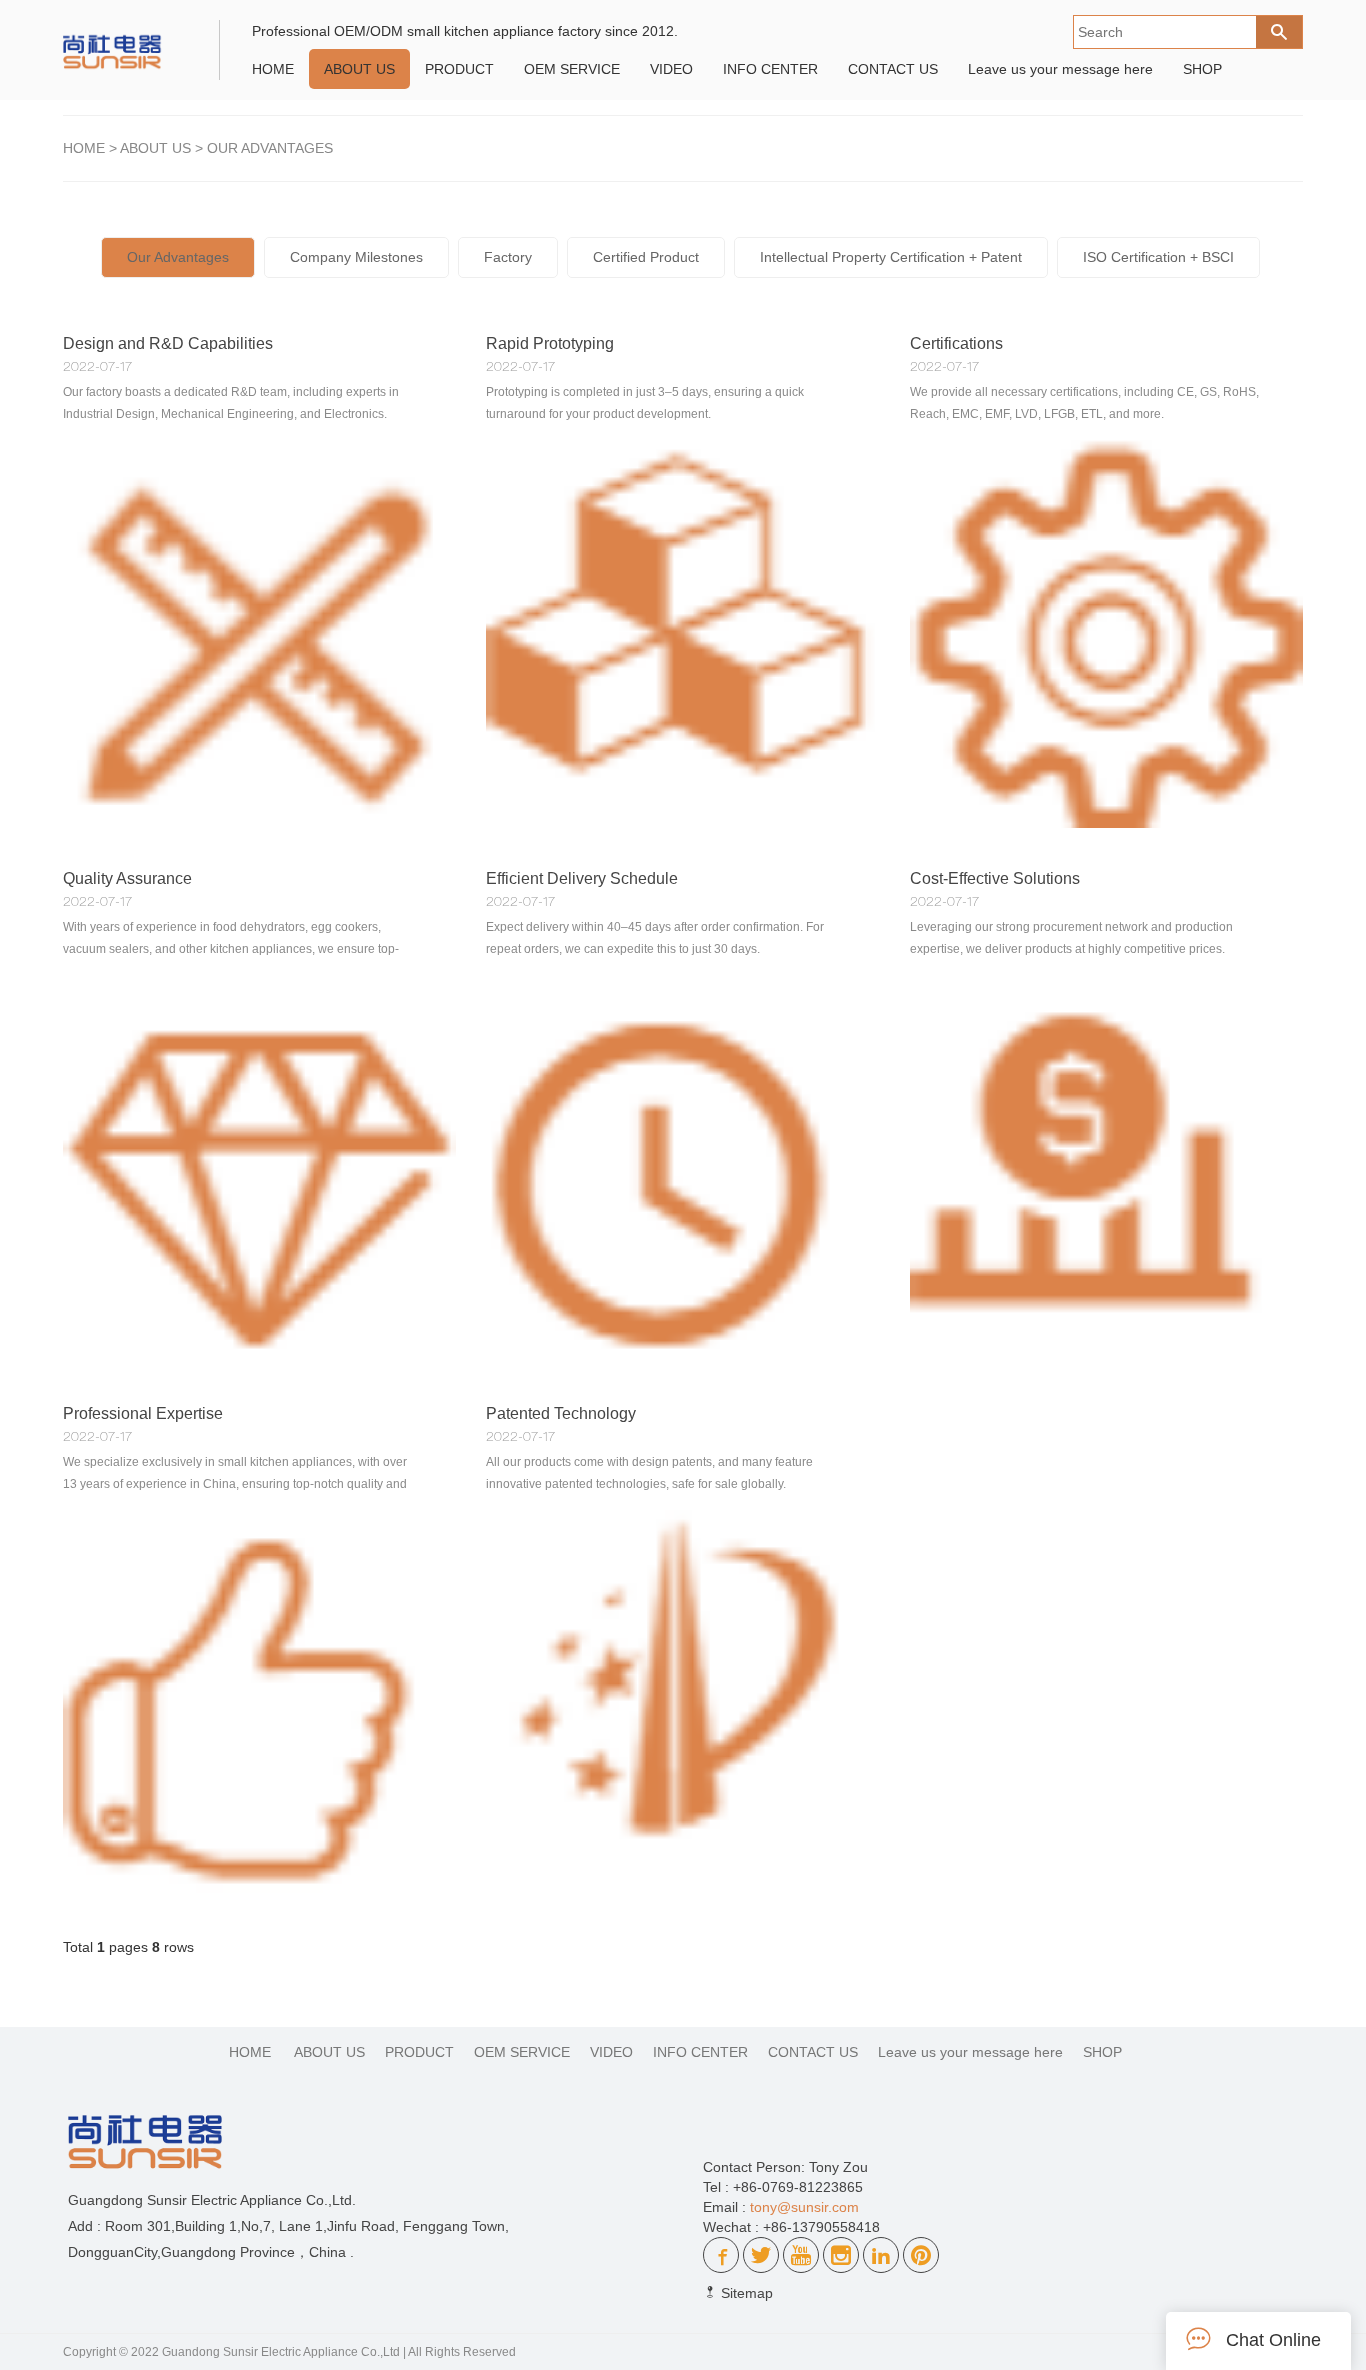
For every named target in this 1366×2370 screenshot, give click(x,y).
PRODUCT (459, 69)
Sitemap (745, 2293)
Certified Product (646, 257)
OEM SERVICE (572, 69)
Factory (508, 257)
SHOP (1202, 69)
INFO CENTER (770, 69)
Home (84, 148)
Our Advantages (270, 148)
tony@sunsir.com (804, 2207)
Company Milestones (356, 257)
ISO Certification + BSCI (1158, 257)
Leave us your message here (1060, 69)
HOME (273, 69)
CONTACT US (893, 69)
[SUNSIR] (126, 41)
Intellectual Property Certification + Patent (891, 257)
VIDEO (671, 69)
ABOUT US (359, 69)
